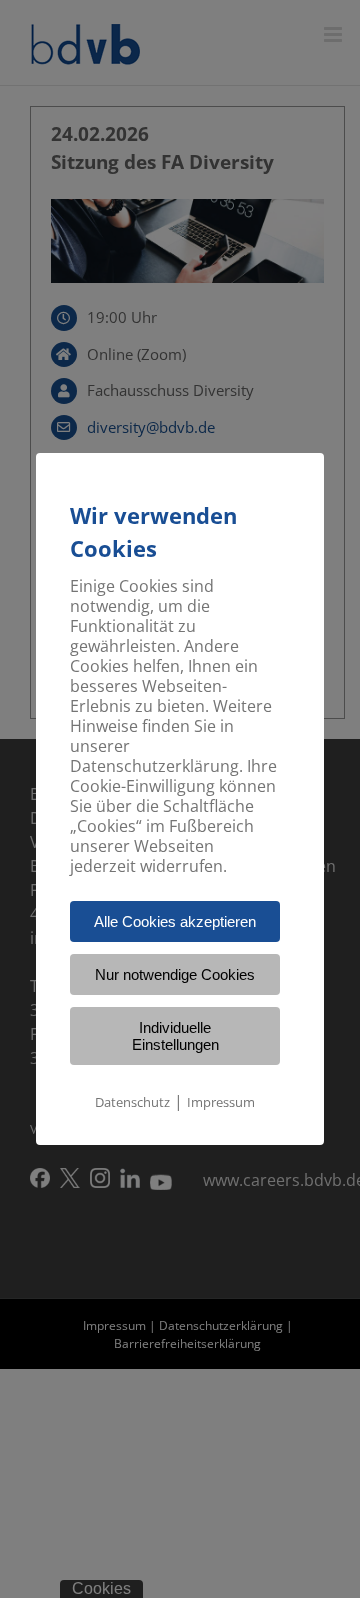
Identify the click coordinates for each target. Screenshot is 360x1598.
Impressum (221, 1102)
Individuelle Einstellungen (175, 1036)
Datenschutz (132, 1102)
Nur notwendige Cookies (175, 974)
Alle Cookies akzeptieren (175, 921)
